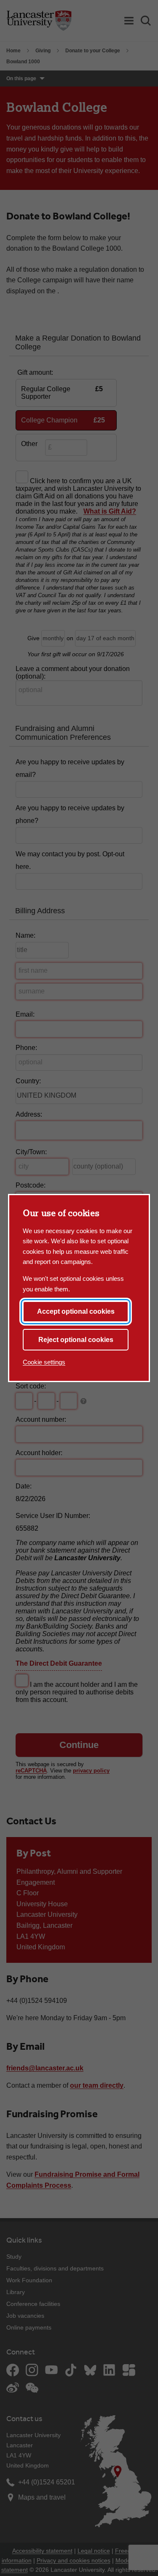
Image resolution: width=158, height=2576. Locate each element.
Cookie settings (44, 1362)
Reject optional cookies (76, 1340)
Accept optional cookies (76, 1311)
